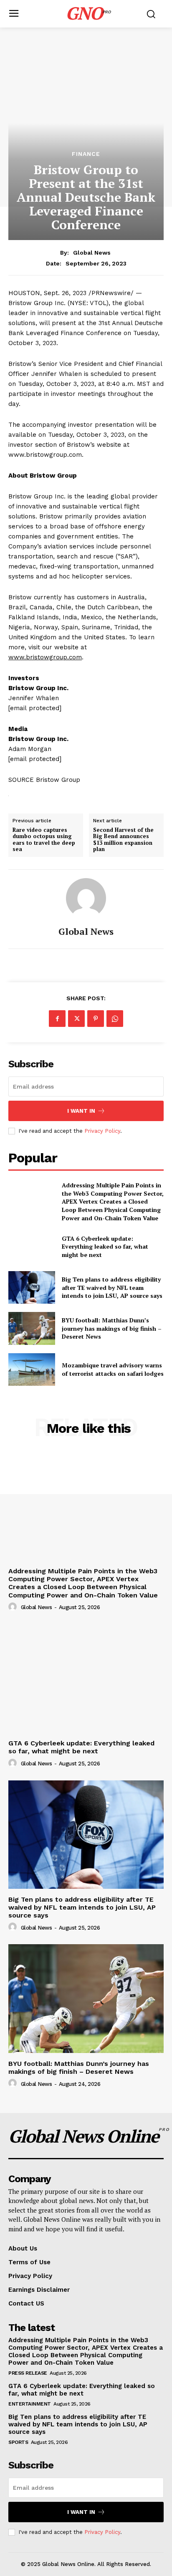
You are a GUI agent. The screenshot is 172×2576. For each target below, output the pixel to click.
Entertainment (30, 2404)
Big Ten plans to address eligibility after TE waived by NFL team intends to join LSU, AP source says (112, 1287)
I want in (81, 1111)
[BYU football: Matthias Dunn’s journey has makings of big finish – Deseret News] (32, 1328)
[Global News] (86, 898)
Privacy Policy (102, 1131)
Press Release (28, 2373)
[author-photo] (14, 1607)
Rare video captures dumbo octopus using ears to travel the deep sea (44, 840)
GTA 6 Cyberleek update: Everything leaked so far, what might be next (105, 1247)
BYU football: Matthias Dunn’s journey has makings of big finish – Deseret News (112, 1328)
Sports (18, 2442)
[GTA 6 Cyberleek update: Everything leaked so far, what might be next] (32, 1247)
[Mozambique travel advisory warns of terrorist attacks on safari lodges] (32, 1369)
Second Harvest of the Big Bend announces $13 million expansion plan (123, 840)
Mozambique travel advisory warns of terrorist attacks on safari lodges (113, 1369)
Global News (92, 253)
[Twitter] (76, 1019)
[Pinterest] (96, 1019)
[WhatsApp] (115, 1019)
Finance (86, 154)
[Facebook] (57, 1019)
